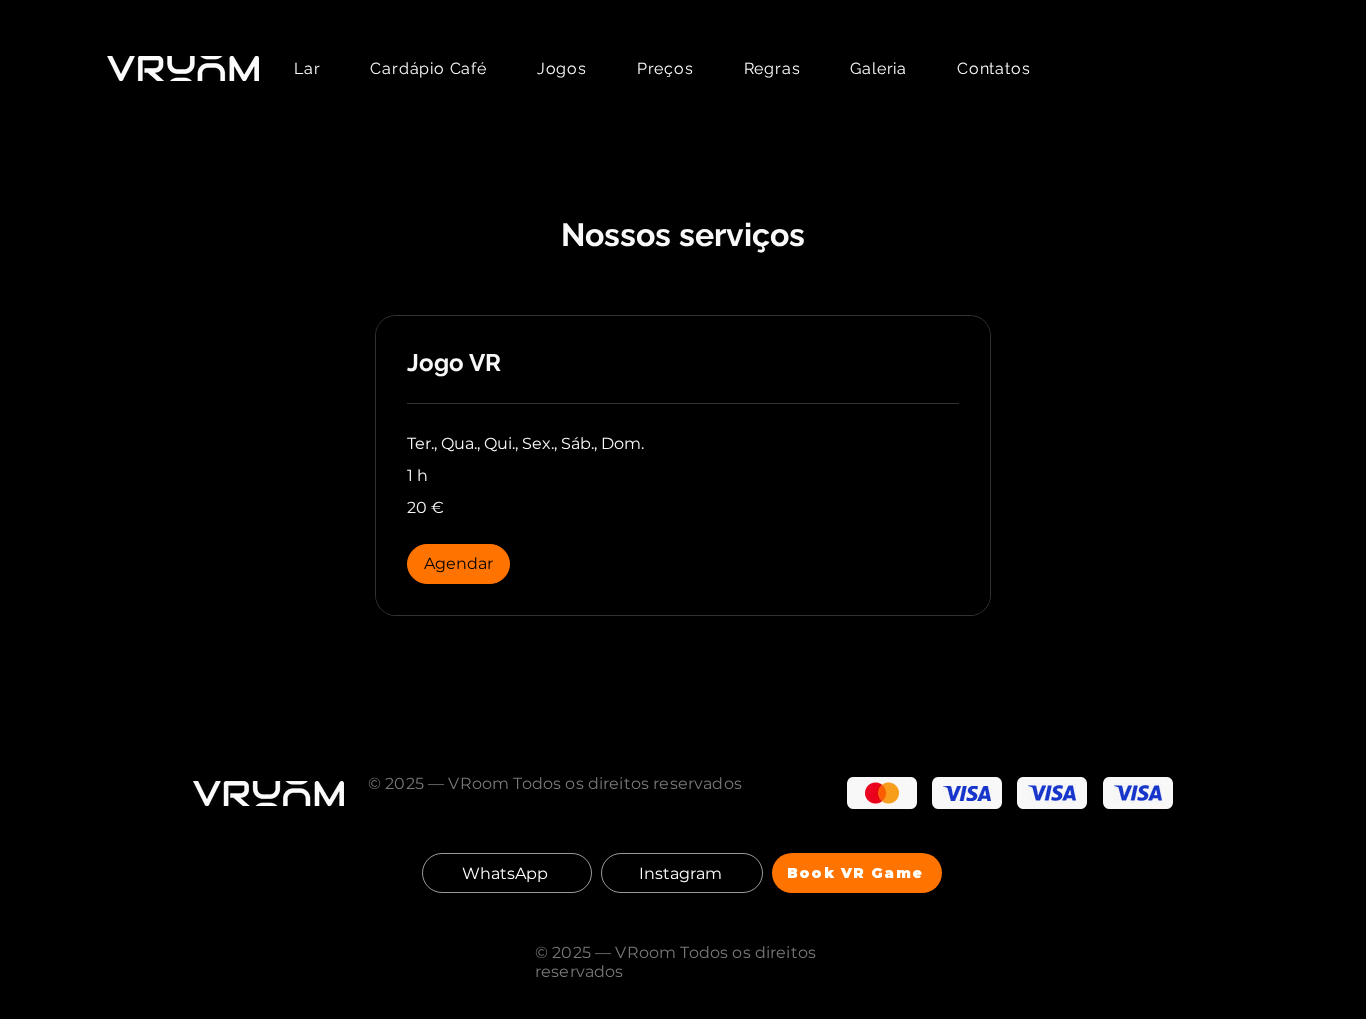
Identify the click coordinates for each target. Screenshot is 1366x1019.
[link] (683, 363)
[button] (458, 564)
